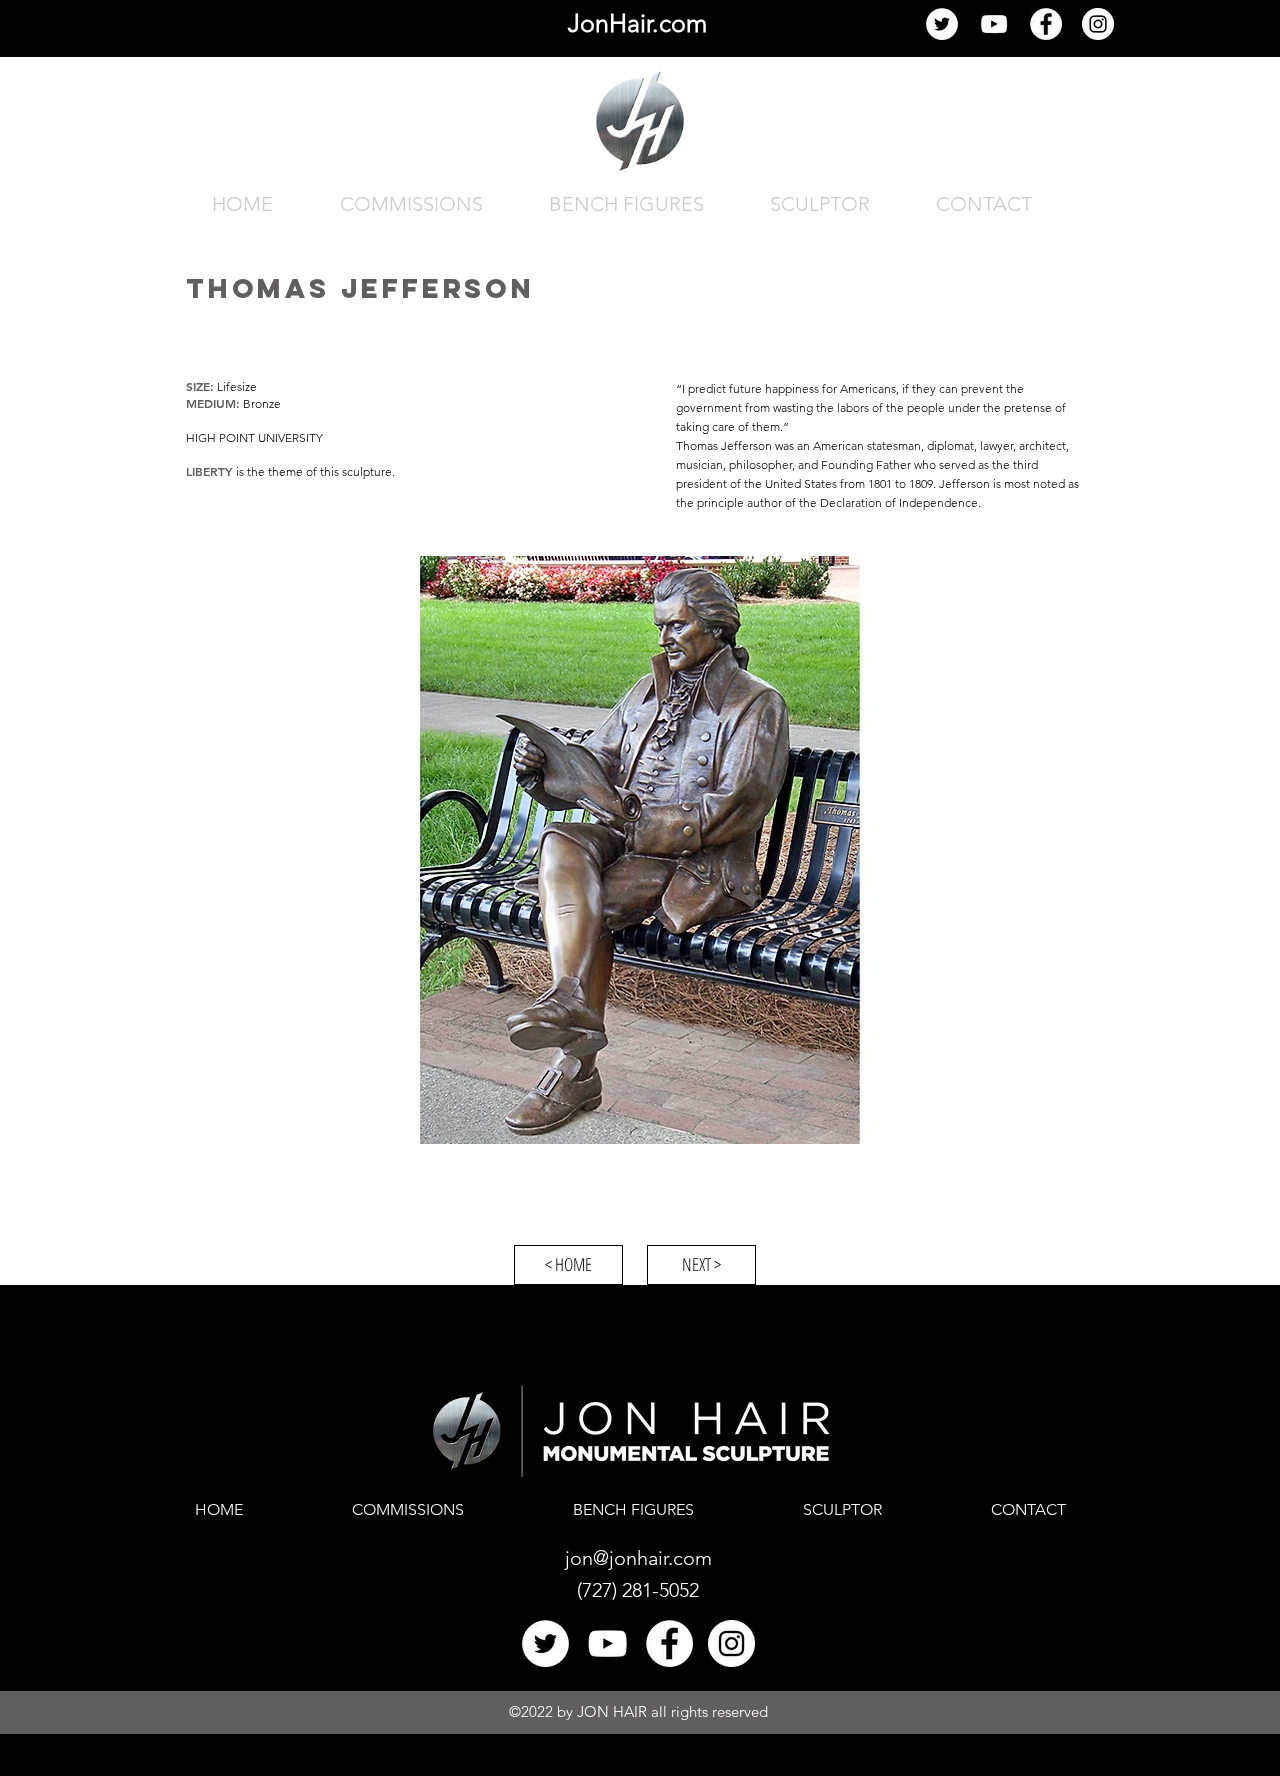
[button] (639, 850)
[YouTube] (994, 24)
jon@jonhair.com (638, 1558)
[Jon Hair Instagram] (1098, 24)
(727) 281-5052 (638, 1590)
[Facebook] (1046, 24)
